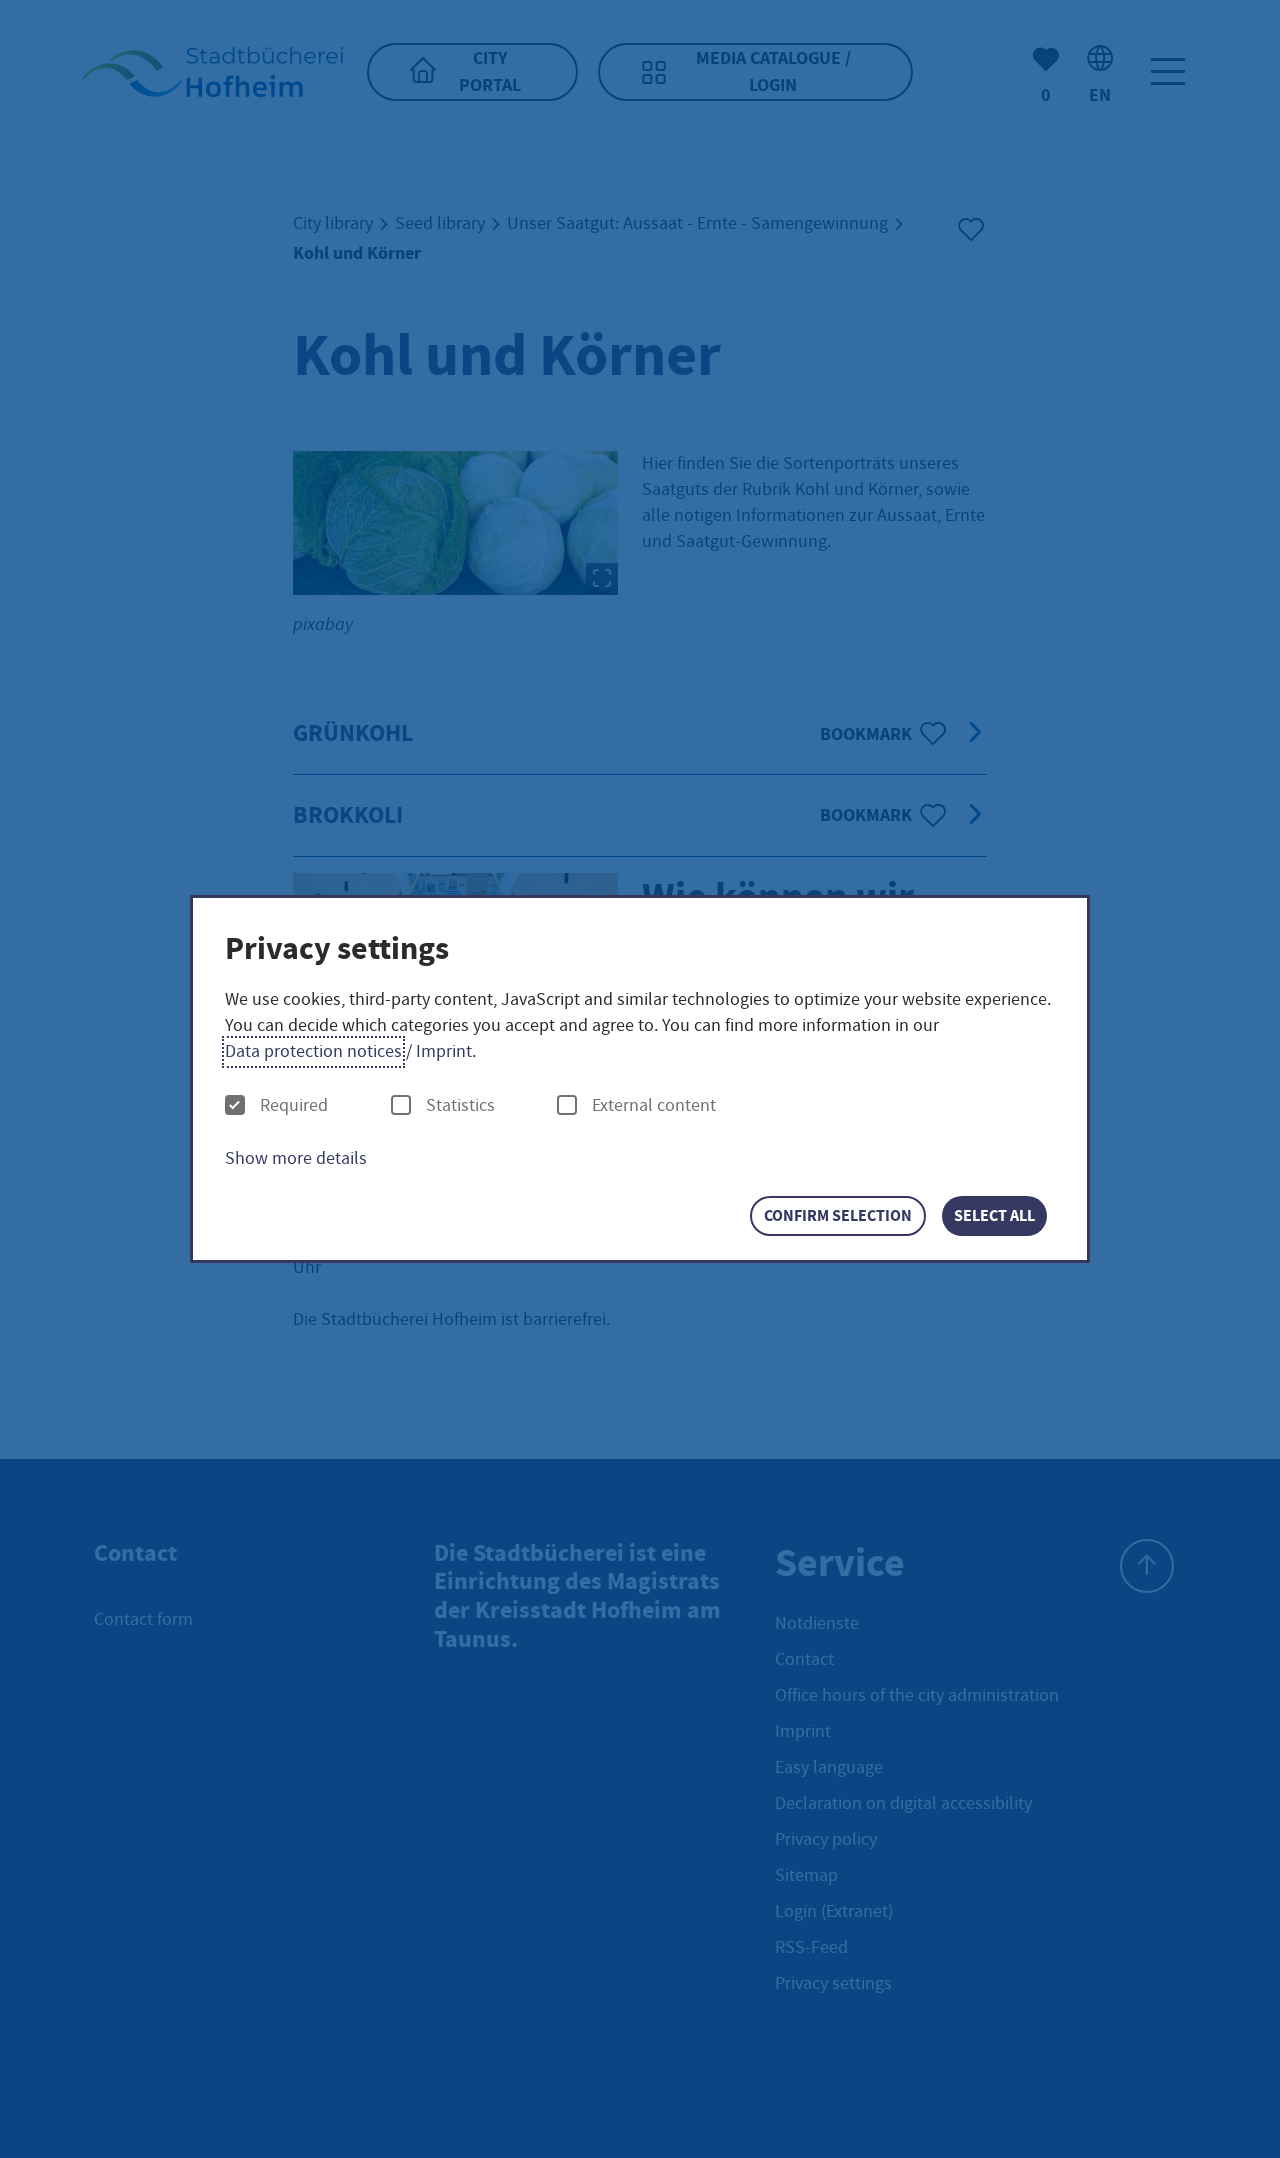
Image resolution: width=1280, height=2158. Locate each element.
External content (654, 1106)
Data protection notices (313, 1051)
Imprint (444, 1051)
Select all (994, 1215)
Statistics (460, 1106)
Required (294, 1106)
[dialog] (640, 1079)
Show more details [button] (296, 1158)
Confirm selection (838, 1215)
